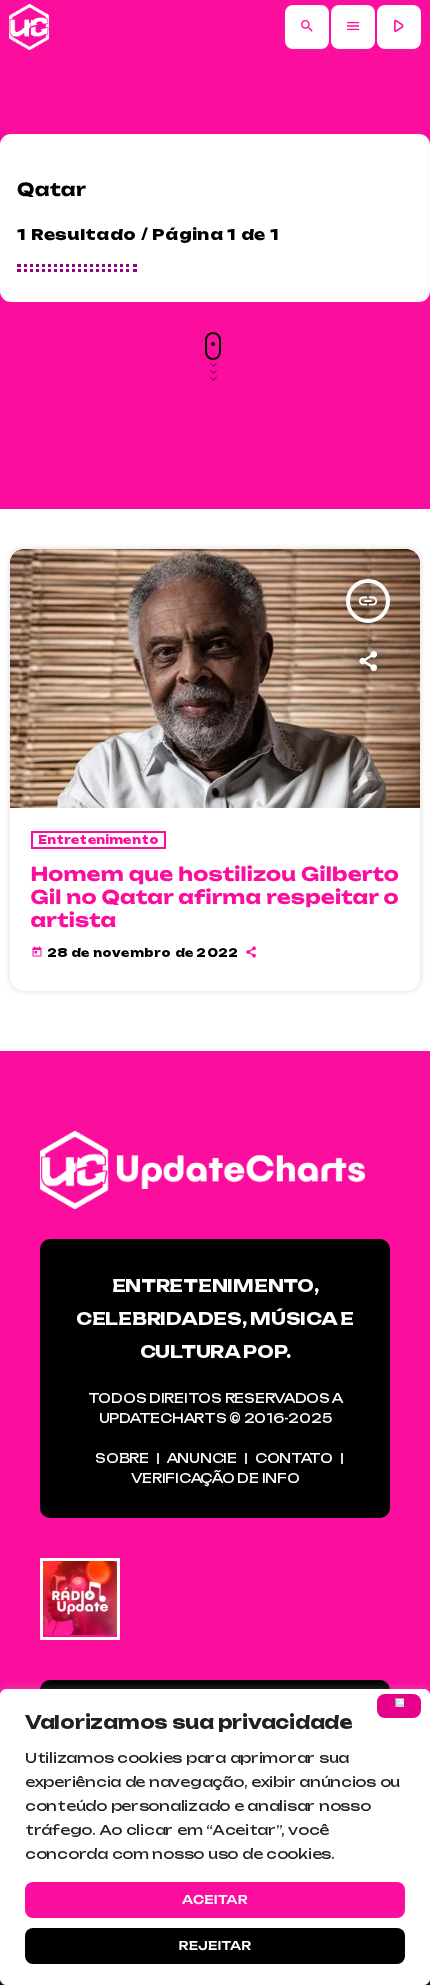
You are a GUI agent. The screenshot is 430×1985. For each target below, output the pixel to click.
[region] (215, 1837)
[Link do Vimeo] (29, 27)
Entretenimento (99, 840)
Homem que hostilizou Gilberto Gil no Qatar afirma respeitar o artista (215, 897)
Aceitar (215, 1899)
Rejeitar (214, 1945)
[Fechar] (399, 1706)
